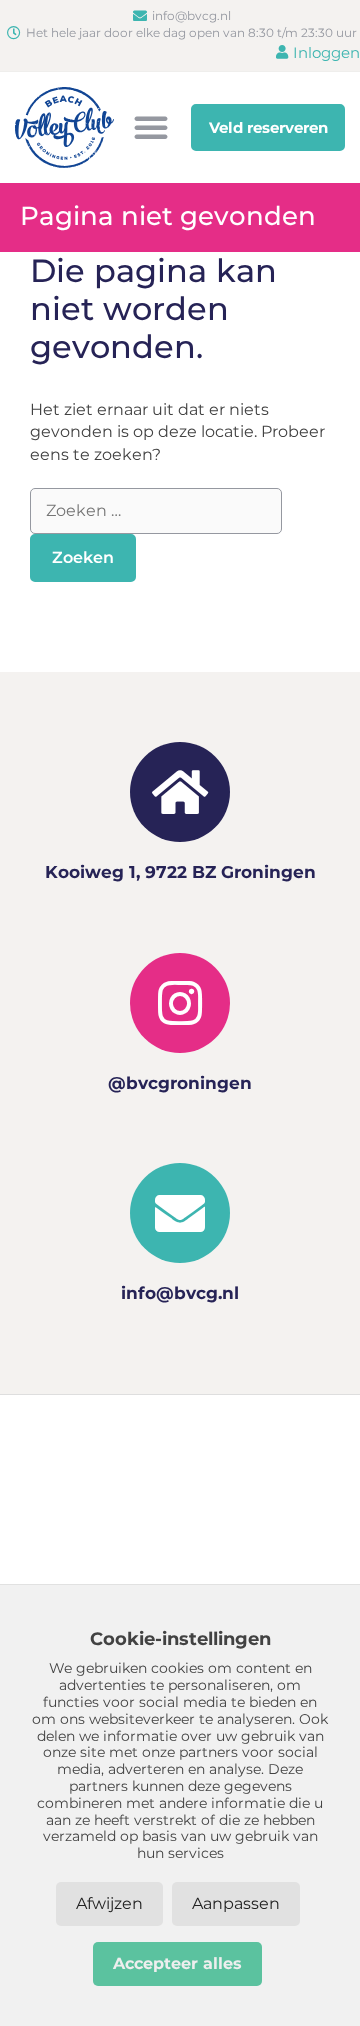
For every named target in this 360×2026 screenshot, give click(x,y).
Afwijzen (109, 1903)
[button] (151, 127)
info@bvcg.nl (180, 1293)
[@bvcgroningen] (180, 1003)
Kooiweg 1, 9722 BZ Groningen (180, 872)
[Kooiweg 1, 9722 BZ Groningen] (180, 792)
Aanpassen (236, 1903)
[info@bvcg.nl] (180, 1213)
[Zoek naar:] (156, 510)
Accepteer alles (177, 1963)
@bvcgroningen (180, 1083)
